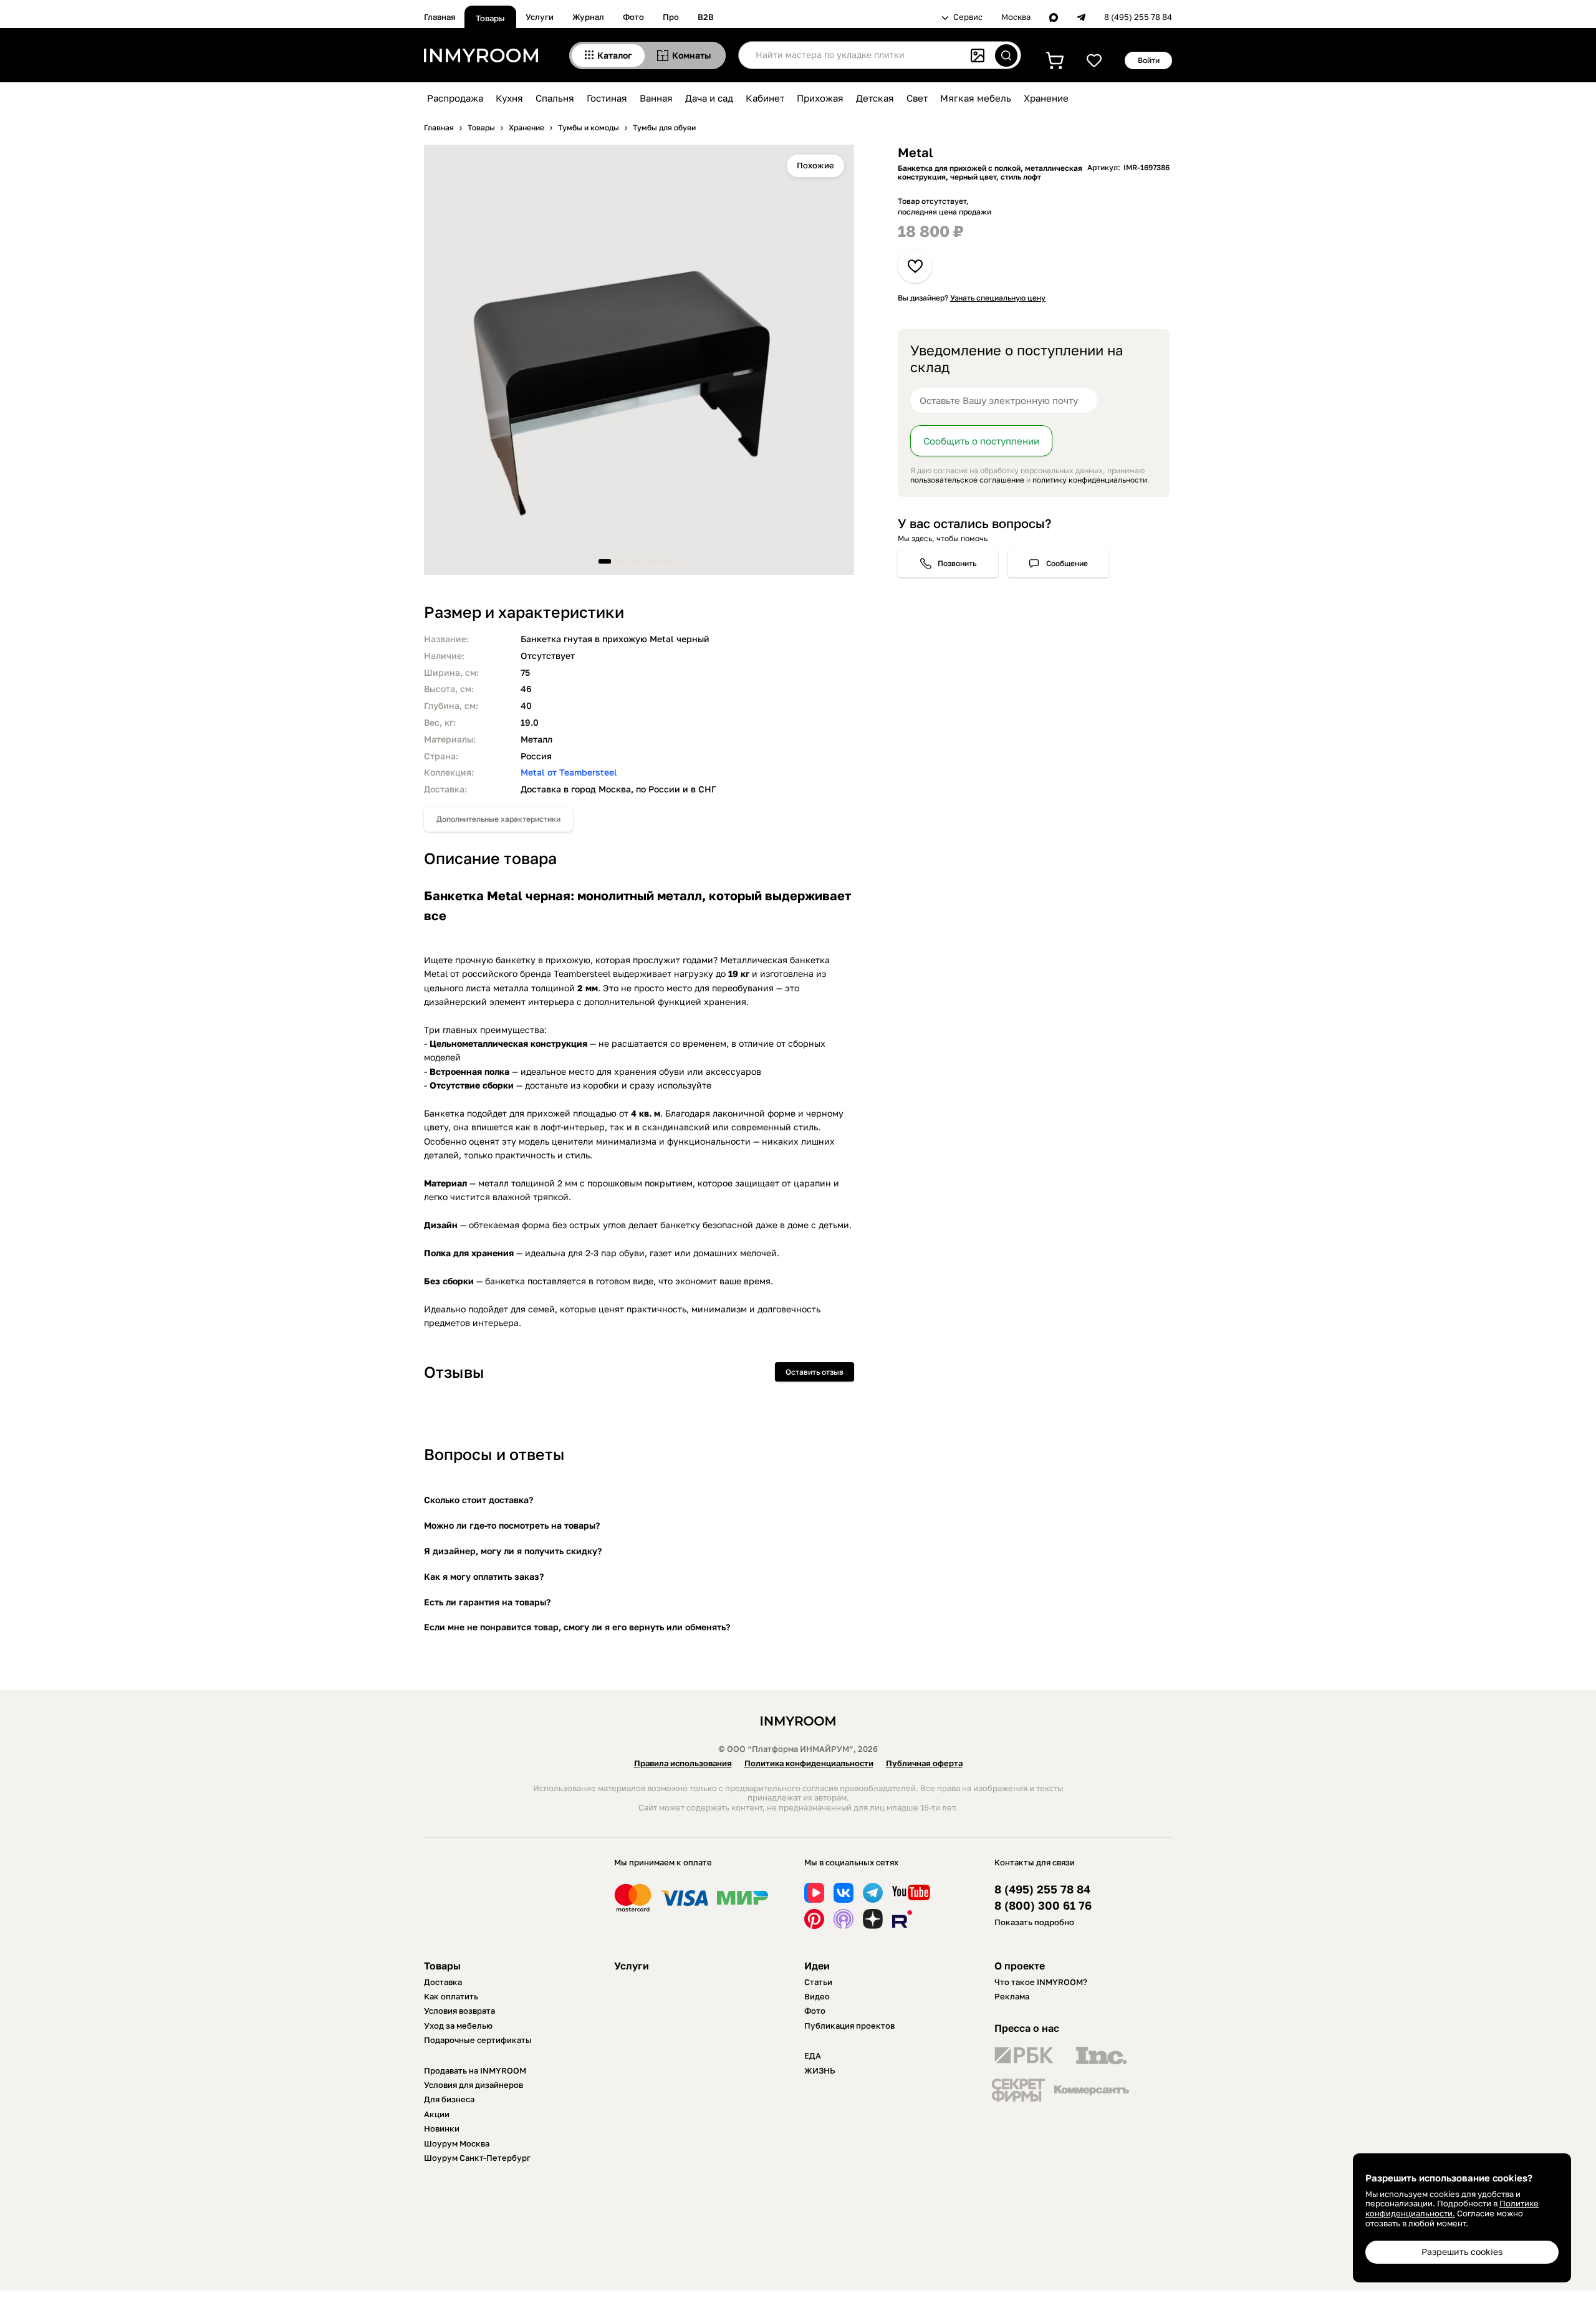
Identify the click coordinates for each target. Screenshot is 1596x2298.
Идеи (817, 1966)
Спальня (555, 98)
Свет (917, 98)
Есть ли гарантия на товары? (487, 1602)
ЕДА (813, 2055)
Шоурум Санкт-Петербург (477, 2158)
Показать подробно (1034, 1922)
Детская (875, 98)
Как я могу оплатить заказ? (484, 1576)
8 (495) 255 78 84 (1138, 17)
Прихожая (820, 98)
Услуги (540, 17)
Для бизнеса (449, 2099)
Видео (817, 1996)
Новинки (442, 2128)
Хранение (1046, 98)
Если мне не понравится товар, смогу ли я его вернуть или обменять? (577, 1627)
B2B (706, 17)
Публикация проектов (849, 2026)
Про (671, 17)
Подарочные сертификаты (478, 2040)
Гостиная (607, 98)
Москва (1016, 17)
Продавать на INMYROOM (475, 2070)
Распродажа (455, 98)
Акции (437, 2114)
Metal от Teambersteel (569, 772)
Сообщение (1067, 564)
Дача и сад (709, 98)
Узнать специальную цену (998, 298)
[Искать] (1006, 55)
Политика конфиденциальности (809, 1763)
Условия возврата (459, 2011)
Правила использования (683, 1763)
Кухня (509, 98)
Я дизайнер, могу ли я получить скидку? (513, 1551)
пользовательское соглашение (967, 480)
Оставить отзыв (815, 1372)
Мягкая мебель (976, 98)
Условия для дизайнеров (474, 2085)
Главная (440, 17)
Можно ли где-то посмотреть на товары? (512, 1525)
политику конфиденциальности (1090, 480)
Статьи (818, 1982)
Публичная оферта (924, 1763)
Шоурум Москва (457, 2143)
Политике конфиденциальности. (1452, 2208)
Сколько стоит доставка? (478, 1500)
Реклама (1012, 1996)
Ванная (656, 98)
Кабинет (765, 98)
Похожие (815, 165)
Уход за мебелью (458, 2026)
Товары (490, 18)
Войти (1149, 60)
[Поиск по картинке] (978, 55)
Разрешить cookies (1462, 2252)
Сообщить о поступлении (981, 441)
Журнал (588, 17)
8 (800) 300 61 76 (1043, 1906)
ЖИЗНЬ (820, 2070)
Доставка (443, 1982)
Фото (633, 17)
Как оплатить (451, 1996)
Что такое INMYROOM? (1041, 1982)
